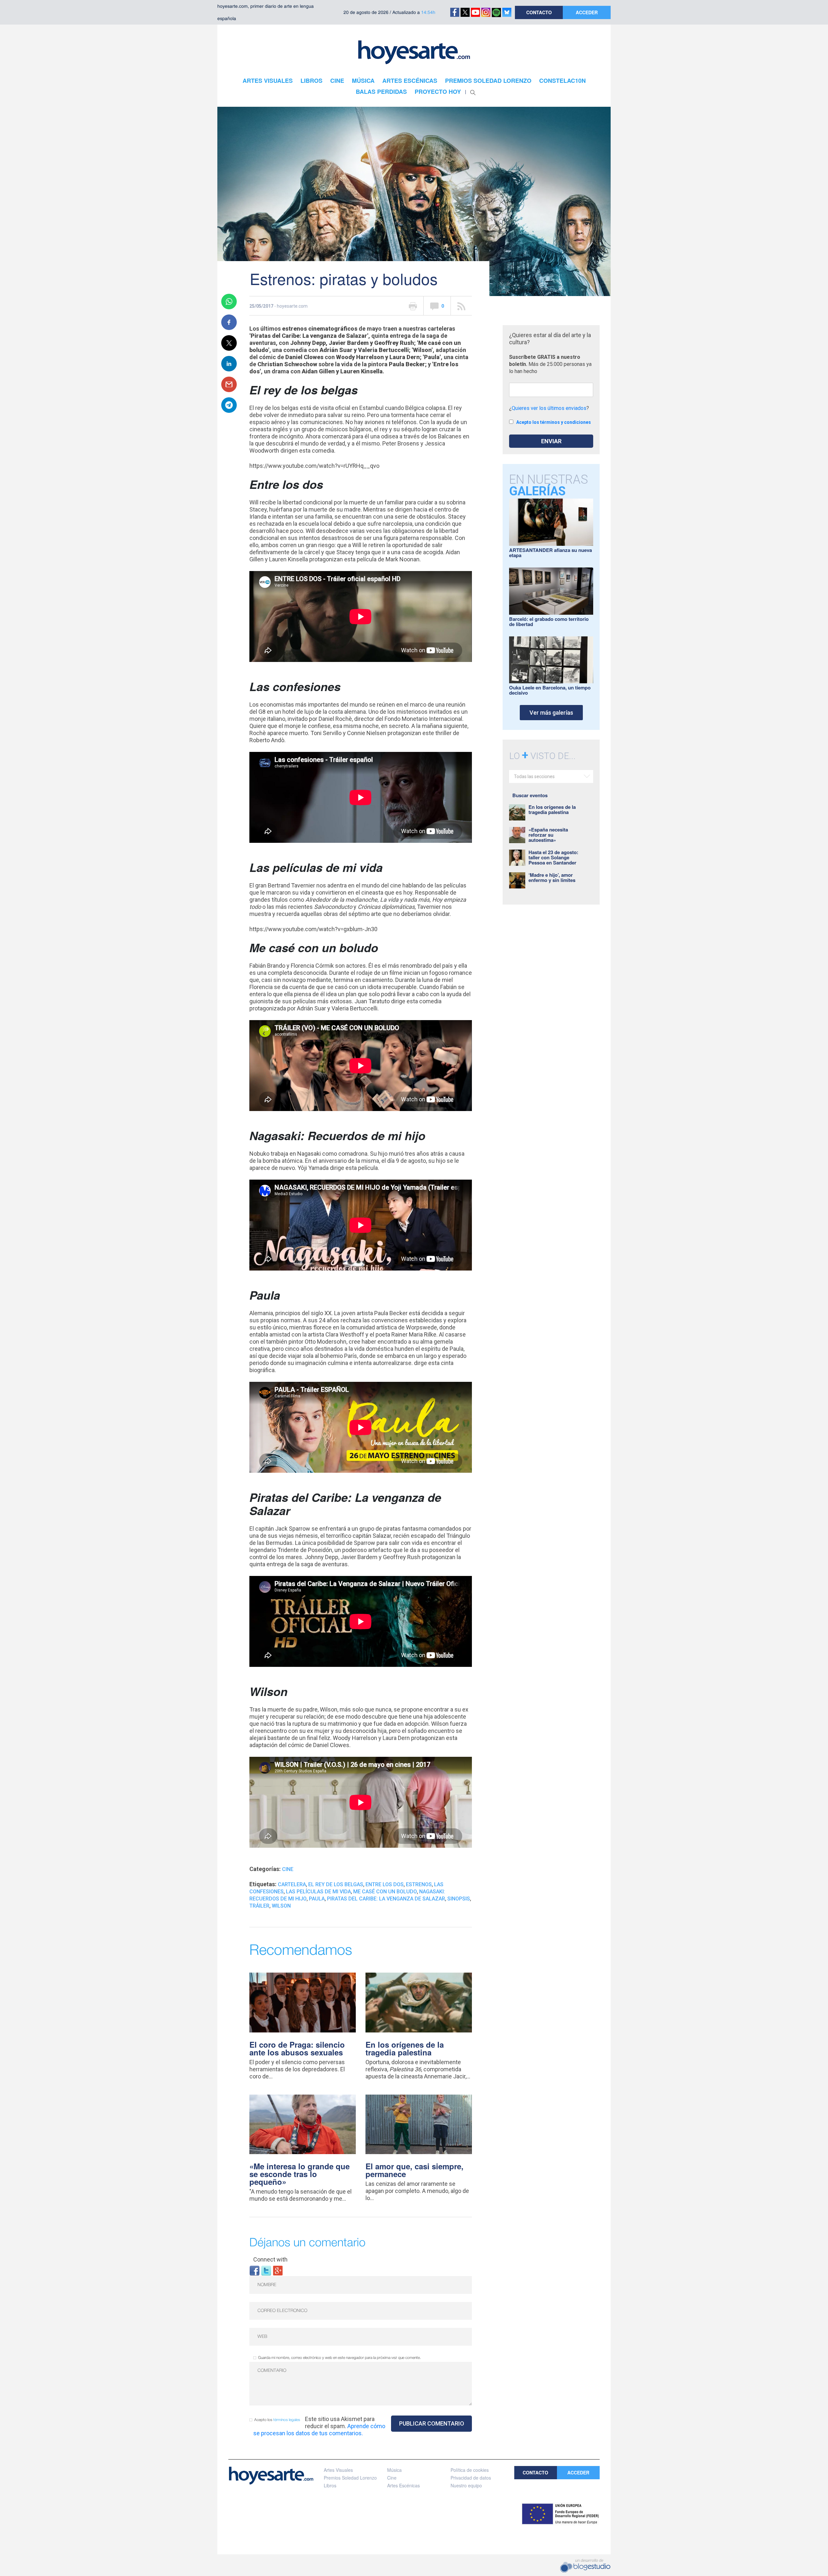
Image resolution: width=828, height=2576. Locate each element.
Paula (317, 1899)
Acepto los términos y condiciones (554, 422)
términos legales (287, 2420)
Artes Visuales (338, 2470)
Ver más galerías (551, 713)
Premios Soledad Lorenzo (350, 2478)
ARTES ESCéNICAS (410, 81)
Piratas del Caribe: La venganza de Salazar (386, 1899)
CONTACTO (539, 12)
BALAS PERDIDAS (381, 92)
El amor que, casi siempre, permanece (414, 2170)
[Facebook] (255, 2270)
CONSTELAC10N (562, 81)
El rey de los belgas (336, 1884)
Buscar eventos (530, 795)
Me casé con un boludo (385, 1892)
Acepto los (277, 2420)
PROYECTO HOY (438, 92)
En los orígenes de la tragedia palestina (405, 2048)
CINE (337, 81)
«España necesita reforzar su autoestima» (548, 835)
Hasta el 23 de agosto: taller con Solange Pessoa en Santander (553, 857)
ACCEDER (587, 12)
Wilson (281, 1906)
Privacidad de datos (471, 2478)
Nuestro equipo (466, 2485)
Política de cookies (470, 2470)
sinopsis (459, 1899)
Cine (288, 1869)
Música (394, 2470)
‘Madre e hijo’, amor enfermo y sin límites (552, 877)
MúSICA (363, 81)
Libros (330, 2485)
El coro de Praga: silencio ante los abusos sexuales (297, 2048)
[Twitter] (266, 2270)
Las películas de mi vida (318, 1892)
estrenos (419, 1884)
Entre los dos (385, 1884)
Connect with (270, 2259)
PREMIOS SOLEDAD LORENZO (488, 81)
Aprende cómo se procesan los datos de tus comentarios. (319, 2430)
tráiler (259, 1906)
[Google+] (278, 2270)
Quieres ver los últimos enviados (549, 408)
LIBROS (311, 81)
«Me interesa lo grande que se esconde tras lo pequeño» (300, 2174)
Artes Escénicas (403, 2485)
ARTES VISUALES (268, 81)
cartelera (292, 1884)
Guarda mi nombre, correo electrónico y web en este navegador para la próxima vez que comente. (339, 2358)
